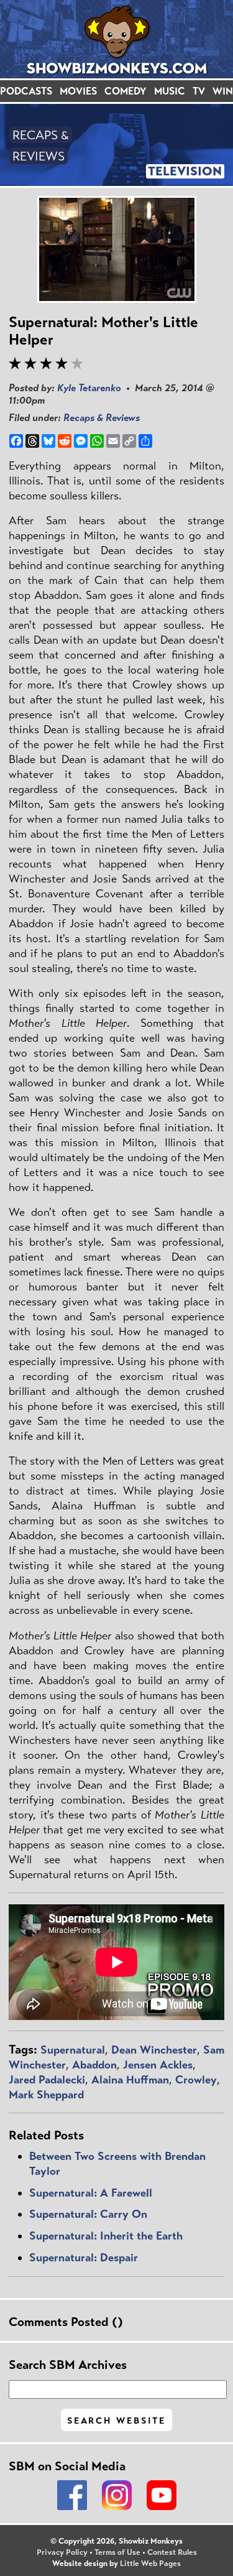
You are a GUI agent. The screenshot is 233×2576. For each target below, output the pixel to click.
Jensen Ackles (158, 2065)
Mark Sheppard (46, 2095)
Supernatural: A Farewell (91, 2193)
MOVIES (78, 91)
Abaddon (94, 2065)
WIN (223, 91)
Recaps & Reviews (102, 418)
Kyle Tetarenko (89, 388)
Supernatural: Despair (84, 2258)
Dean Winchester (154, 2050)
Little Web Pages (150, 2564)
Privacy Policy (62, 2552)
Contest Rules (172, 2552)
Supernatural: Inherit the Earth (106, 2236)
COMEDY (126, 91)
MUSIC (170, 91)
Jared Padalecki (47, 2080)
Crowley (196, 2080)
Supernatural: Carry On (88, 2214)
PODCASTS (26, 91)
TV (199, 91)
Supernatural (73, 2050)
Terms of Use (117, 2552)
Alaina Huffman (130, 2080)
